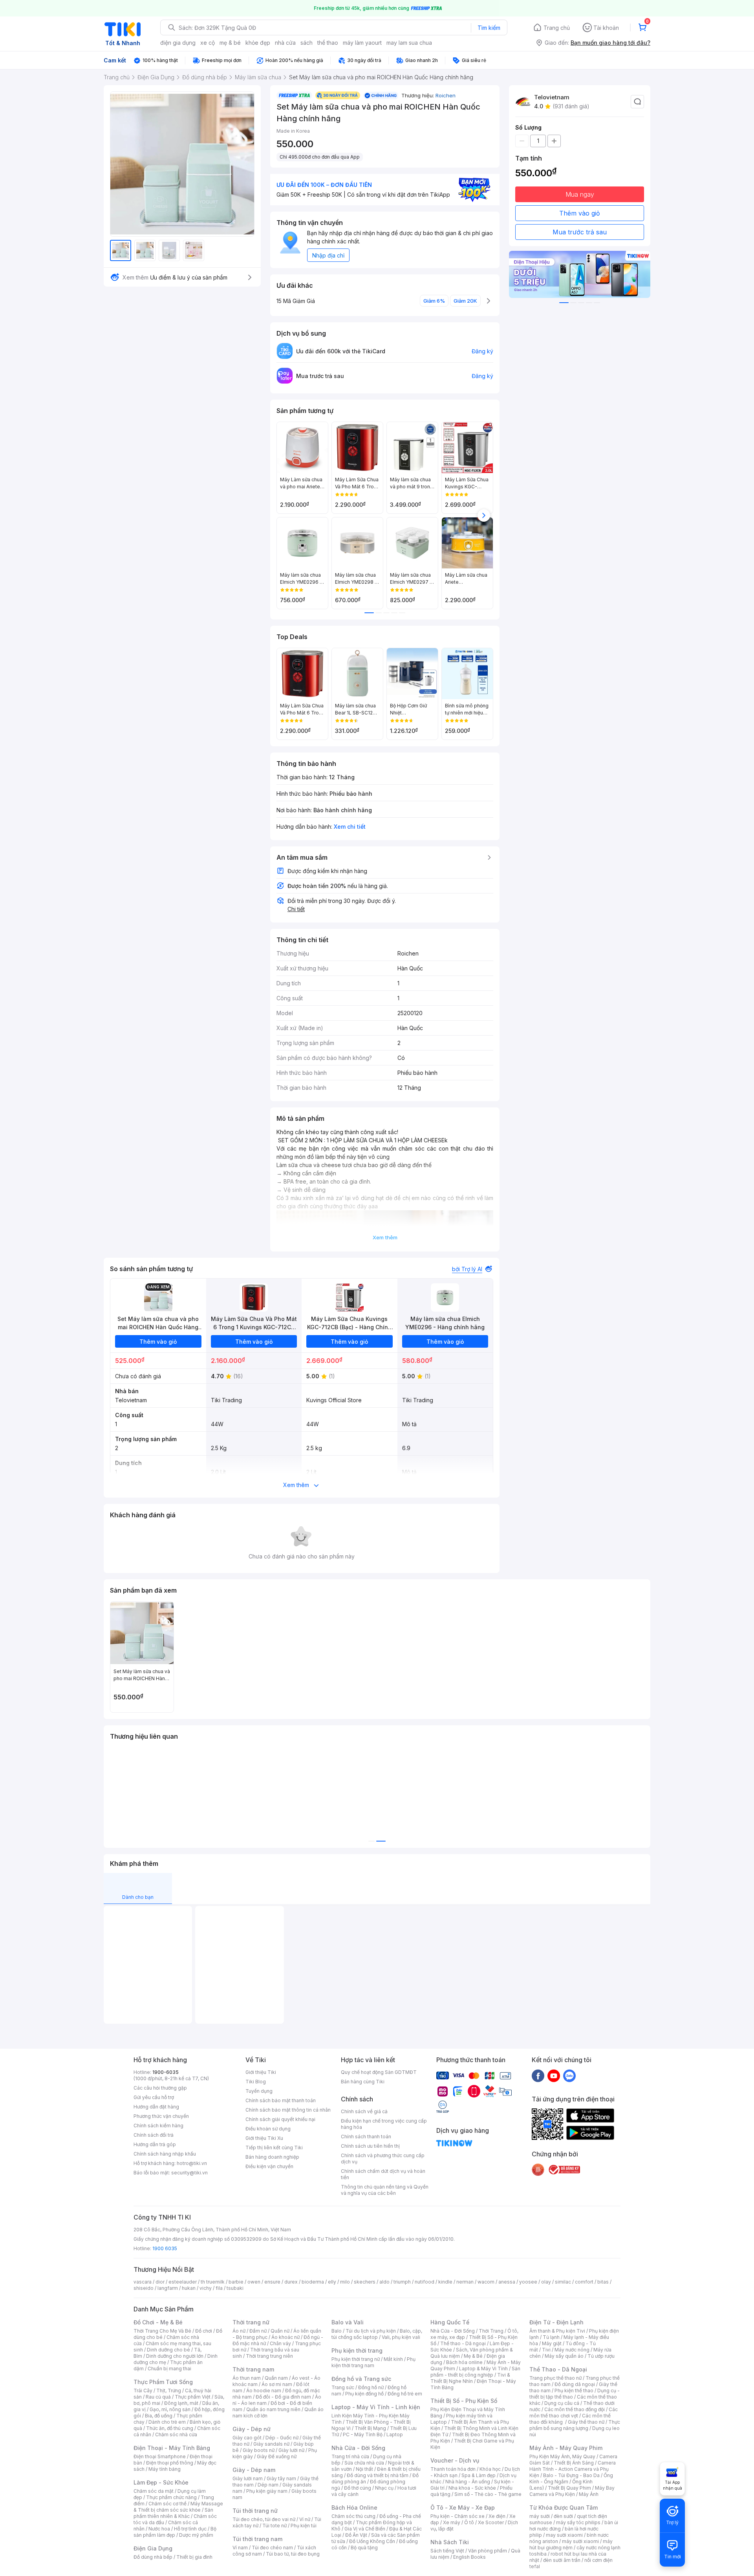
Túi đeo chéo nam (272, 2548)
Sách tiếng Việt (447, 2551)
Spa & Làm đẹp (479, 2475)
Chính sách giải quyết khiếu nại (280, 2119)
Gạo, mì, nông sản (170, 2409)
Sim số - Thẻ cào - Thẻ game (488, 2494)
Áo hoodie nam (264, 2391)
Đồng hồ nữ (371, 2387)
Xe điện (497, 2516)
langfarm (168, 2288)
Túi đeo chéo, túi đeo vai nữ (264, 2519)
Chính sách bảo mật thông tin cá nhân (288, 2110)
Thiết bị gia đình (194, 2557)
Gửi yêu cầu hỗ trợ (154, 2097)
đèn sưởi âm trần (562, 2560)
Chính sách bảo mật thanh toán (281, 2100)
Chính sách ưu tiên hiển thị (370, 2146)
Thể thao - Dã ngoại (463, 2343)
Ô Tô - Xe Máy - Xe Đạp (463, 2507)
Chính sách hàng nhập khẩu (165, 2154)
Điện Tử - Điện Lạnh (556, 2322)
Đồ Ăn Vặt (356, 2535)
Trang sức (343, 2387)
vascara (143, 2282)
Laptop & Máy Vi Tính (483, 2369)
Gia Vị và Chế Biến (365, 2529)
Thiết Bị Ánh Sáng (574, 2463)
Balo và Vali (348, 2322)
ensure (272, 2282)
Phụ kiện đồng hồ (364, 2394)
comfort (584, 2282)
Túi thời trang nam (257, 2539)
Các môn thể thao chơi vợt (574, 2412)
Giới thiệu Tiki (261, 2072)
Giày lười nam (248, 2478)
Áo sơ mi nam (277, 2384)
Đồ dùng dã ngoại (575, 2384)
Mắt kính (393, 2359)
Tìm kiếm (489, 28)
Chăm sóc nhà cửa (176, 2434)
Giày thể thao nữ (586, 2422)
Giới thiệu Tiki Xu (264, 2138)
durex (291, 2282)
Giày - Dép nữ (252, 2429)
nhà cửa (285, 43)
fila (219, 2288)
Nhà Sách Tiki (450, 2542)
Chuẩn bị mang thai (169, 2369)
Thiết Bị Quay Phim (569, 2488)
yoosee (528, 2282)
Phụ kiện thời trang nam (373, 2362)
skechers (365, 2282)
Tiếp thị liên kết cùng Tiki (274, 2148)
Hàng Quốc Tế (450, 2322)
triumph (402, 2282)
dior (160, 2282)
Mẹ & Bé (473, 2356)
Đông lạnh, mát (181, 2403)
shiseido (144, 2288)
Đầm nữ (258, 2331)
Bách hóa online (464, 2362)
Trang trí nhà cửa (350, 2456)
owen (254, 2282)
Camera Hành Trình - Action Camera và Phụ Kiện (573, 2469)
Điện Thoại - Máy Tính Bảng (172, 2448)
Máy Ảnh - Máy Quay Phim (566, 2448)
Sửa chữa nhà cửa (364, 2463)
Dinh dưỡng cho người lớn (175, 2356)
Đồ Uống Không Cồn (372, 2541)
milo (345, 2282)
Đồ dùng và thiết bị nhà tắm (378, 2475)
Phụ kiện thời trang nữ (356, 2359)
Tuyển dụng (259, 2091)
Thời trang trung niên (269, 2356)
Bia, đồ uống (159, 2416)
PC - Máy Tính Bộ (363, 2434)
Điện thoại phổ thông (170, 2463)
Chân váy (280, 2343)
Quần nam (276, 2378)
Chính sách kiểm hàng (158, 2126)
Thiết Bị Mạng (370, 2428)
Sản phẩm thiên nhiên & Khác (173, 2513)
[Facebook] (538, 2075)
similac (563, 2282)
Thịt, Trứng (169, 2391)
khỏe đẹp (258, 43)
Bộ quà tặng (364, 2548)
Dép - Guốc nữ (282, 2438)
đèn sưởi (563, 2516)
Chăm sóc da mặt (154, 2491)
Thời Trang (491, 2331)
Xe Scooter (491, 2522)
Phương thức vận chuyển (161, 2116)
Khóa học (490, 2469)
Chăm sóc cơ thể (167, 2504)
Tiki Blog (256, 2082)
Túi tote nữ (275, 2526)
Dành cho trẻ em (167, 2422)
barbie (236, 2282)
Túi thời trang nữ (255, 2511)
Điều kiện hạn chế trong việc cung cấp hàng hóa (384, 2124)
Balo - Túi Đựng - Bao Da (571, 2475)
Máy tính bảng (165, 2469)
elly (332, 2282)
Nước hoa (159, 2529)
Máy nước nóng (572, 2350)
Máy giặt (552, 2343)
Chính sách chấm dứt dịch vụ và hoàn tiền (383, 2174)
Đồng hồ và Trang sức (361, 2379)
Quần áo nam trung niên (273, 2409)
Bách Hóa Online (354, 2507)
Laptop (395, 2434)
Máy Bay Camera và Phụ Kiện (572, 2491)
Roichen (446, 95)
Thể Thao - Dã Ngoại (558, 2369)
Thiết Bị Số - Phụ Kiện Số (464, 2401)
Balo (337, 2331)
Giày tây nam (281, 2478)
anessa (507, 2282)
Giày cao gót (247, 2438)
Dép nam (268, 2485)
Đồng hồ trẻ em (405, 2394)
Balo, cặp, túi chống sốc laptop (377, 2334)
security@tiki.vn (189, 2173)
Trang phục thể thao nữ (555, 2378)
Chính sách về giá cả (364, 2111)
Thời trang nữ (251, 2322)
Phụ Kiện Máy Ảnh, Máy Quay (562, 2456)
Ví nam (240, 2548)
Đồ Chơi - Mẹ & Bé (158, 2322)
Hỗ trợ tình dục (190, 2529)
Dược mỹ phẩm (196, 2535)
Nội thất (364, 2469)
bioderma (313, 2282)
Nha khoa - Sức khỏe (472, 2488)
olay (546, 2282)
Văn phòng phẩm (488, 2551)
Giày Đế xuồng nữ (277, 2456)
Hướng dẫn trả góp (155, 2144)
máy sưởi (540, 2516)
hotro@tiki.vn (192, 2163)
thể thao (328, 43)
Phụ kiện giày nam (267, 2491)
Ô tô (469, 2522)
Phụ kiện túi (304, 2526)
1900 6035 (165, 2248)
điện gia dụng (178, 43)
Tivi (546, 2350)
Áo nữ (239, 2331)
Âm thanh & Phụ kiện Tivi (557, 2331)
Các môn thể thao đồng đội (575, 2409)
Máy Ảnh (589, 2494)
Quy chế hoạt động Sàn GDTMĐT (379, 2072)
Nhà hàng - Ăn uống (468, 2482)
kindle (445, 2282)
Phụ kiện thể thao (574, 2391)
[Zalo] (569, 2075)
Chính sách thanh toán (366, 2137)
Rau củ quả (158, 2397)
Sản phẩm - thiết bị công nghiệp (475, 2372)
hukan (189, 2288)
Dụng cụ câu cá (562, 2403)
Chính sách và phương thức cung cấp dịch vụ (383, 2159)
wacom (486, 2282)
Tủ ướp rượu (601, 2356)
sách (307, 43)
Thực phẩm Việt (193, 2397)
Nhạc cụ (384, 2488)
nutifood (425, 2282)
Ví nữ (305, 2519)
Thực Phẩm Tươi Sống (163, 2382)
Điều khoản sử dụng (268, 2129)
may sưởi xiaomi (564, 2535)
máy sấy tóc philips (578, 2522)
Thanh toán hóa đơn (453, 2469)
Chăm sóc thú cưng (353, 2516)
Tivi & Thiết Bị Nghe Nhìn (470, 2378)
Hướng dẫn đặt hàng (156, 2107)
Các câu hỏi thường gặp (160, 2088)
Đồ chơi (204, 2331)
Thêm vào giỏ (580, 213)
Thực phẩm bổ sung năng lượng (575, 2425)
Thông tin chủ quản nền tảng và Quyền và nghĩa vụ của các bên (385, 2190)
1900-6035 (166, 2072)
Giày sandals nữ (271, 2444)
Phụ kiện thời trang (357, 2350)
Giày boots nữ (259, 2450)
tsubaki (235, 2288)
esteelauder (183, 2282)
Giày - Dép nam (254, 2470)
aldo (384, 2282)
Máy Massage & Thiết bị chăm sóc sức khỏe (178, 2507)
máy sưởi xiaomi (580, 2541)
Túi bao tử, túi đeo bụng (293, 2554)
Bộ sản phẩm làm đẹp (175, 2532)
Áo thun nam (247, 2378)
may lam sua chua (409, 43)
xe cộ (208, 43)
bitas (603, 2282)
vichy (206, 2288)
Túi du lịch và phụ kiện (371, 2331)
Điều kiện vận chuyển (269, 2166)
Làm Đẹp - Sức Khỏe (161, 2482)
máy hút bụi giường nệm (571, 2544)
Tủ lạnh (551, 2337)
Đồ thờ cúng (358, 2488)
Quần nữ (280, 2331)
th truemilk (213, 2282)
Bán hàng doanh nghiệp (272, 2157)
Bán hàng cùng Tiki (363, 2082)
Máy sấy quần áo (564, 2356)
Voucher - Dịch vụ (455, 2460)
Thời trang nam (253, 2369)
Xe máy (452, 2522)
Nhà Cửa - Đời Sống (358, 2448)
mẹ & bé (230, 43)
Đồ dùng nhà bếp (153, 2557)
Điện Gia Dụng (153, 2548)
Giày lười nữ (291, 2450)
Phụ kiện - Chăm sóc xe (458, 2516)
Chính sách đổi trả (154, 2135)
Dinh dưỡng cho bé (168, 2350)
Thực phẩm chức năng (171, 2497)
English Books (469, 2557)
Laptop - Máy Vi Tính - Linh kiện (376, 2407)
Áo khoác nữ (285, 2337)
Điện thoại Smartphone (160, 2456)
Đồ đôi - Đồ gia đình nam (283, 2397)
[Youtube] (554, 2075)
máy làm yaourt (362, 43)
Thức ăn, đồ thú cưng (170, 2428)
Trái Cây (143, 2391)
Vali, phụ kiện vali (401, 2337)
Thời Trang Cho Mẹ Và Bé (162, 2331)
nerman (465, 2282)
